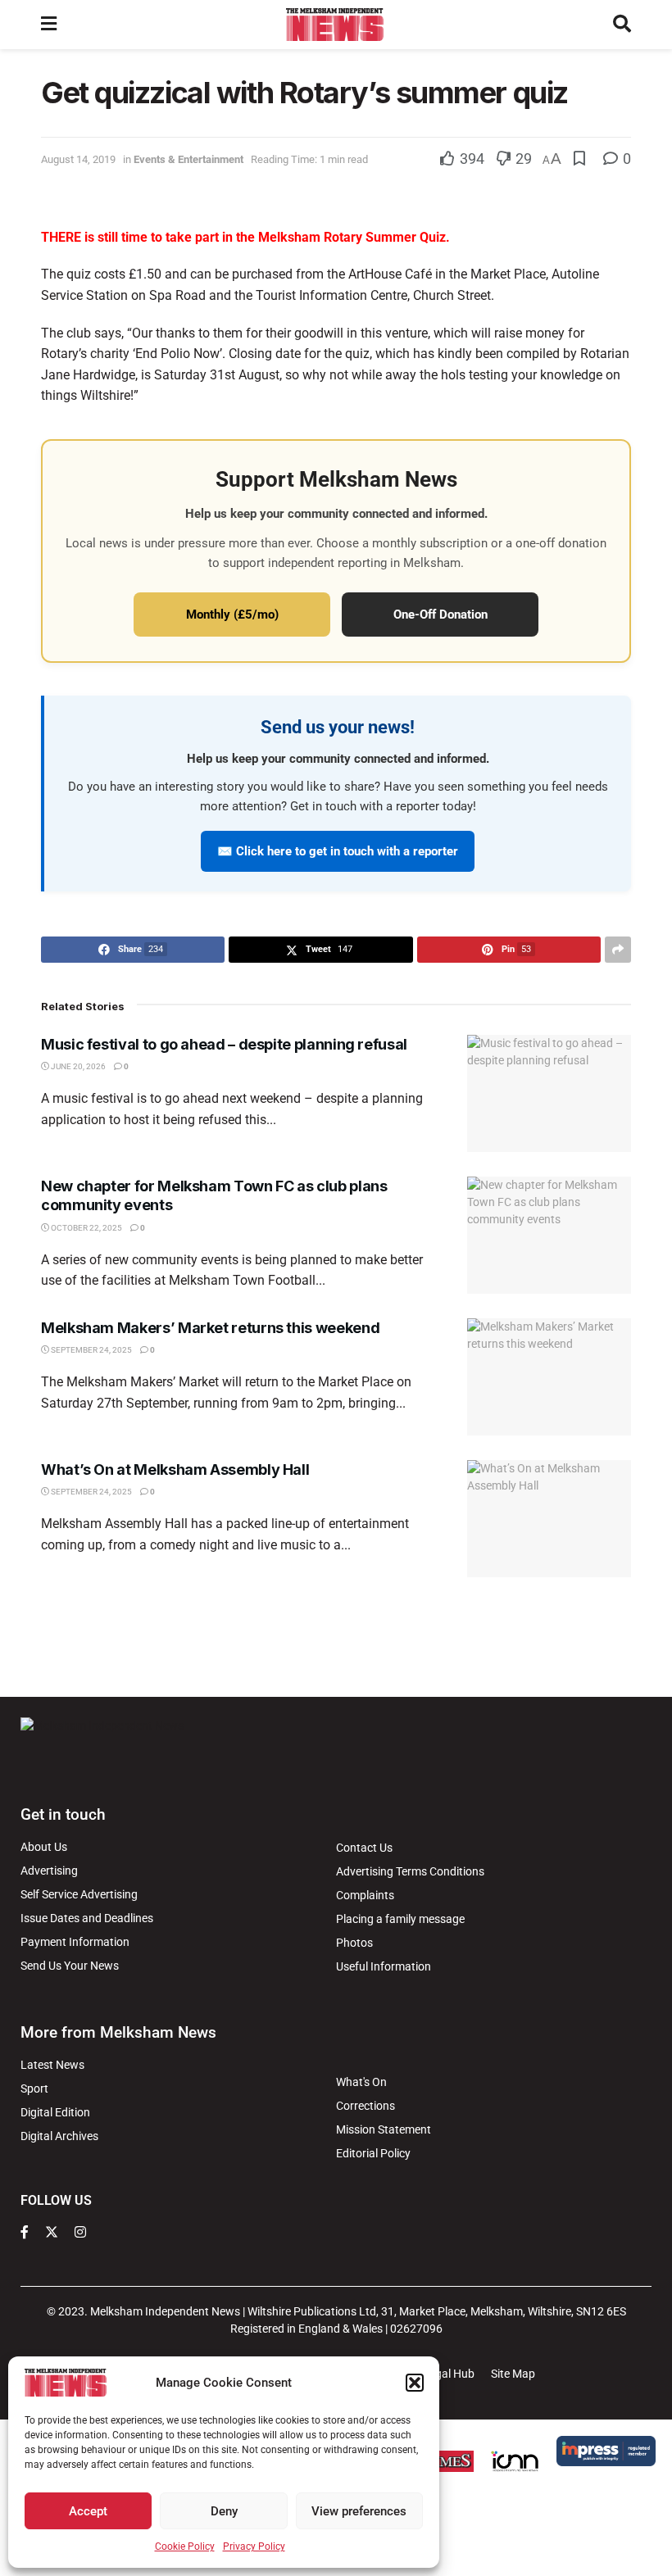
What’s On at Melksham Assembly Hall (175, 1469)
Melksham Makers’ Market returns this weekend (210, 1328)
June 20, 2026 (77, 1066)
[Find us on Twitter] (52, 2233)
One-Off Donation (440, 615)
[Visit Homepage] (335, 25)
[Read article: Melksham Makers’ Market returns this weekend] (549, 1377)
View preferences (359, 2511)
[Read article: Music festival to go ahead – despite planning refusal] (549, 1093)
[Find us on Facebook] (25, 2233)
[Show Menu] (49, 25)
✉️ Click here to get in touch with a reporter (338, 851)
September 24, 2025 (91, 1350)
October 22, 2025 (86, 1228)
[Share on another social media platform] (618, 950)
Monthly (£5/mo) (232, 615)
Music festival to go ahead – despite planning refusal (224, 1044)
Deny (224, 2511)
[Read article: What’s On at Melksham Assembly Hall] (549, 1519)
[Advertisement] (336, 1635)
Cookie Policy (185, 2547)
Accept (88, 2511)
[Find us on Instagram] (80, 2233)
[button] (415, 2383)
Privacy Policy (254, 2547)
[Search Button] (622, 25)
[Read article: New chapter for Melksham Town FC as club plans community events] (549, 1235)
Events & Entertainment (188, 159)
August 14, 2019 (78, 159)
